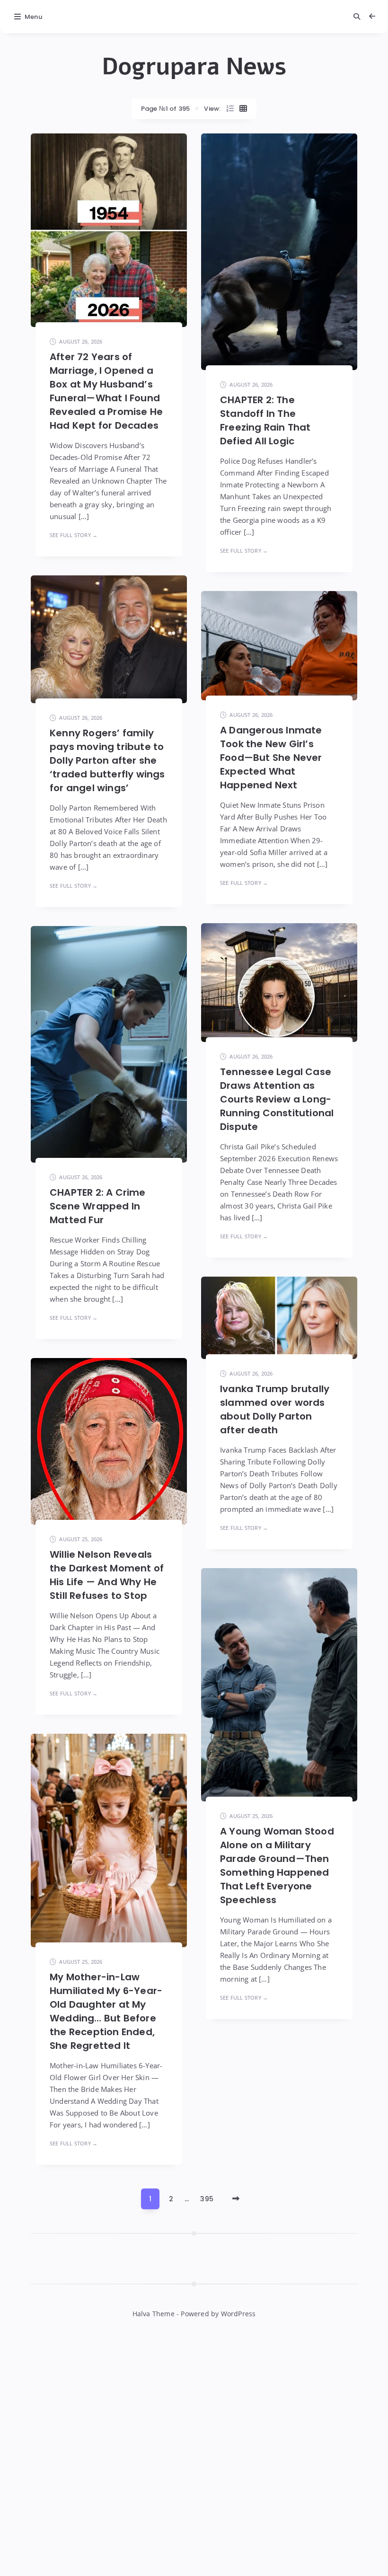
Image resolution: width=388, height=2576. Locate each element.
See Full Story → (74, 535)
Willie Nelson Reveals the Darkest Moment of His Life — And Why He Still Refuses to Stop (107, 1575)
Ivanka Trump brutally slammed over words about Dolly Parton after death (275, 1409)
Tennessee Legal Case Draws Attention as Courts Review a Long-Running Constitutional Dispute (277, 1099)
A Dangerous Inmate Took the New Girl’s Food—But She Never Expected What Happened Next (271, 758)
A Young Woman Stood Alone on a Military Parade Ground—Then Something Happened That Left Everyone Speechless (277, 1866)
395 (207, 2199)
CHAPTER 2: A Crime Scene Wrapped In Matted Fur (98, 1206)
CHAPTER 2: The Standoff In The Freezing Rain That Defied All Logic (265, 420)
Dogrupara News (194, 67)
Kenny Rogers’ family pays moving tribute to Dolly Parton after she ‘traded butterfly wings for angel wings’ (107, 760)
